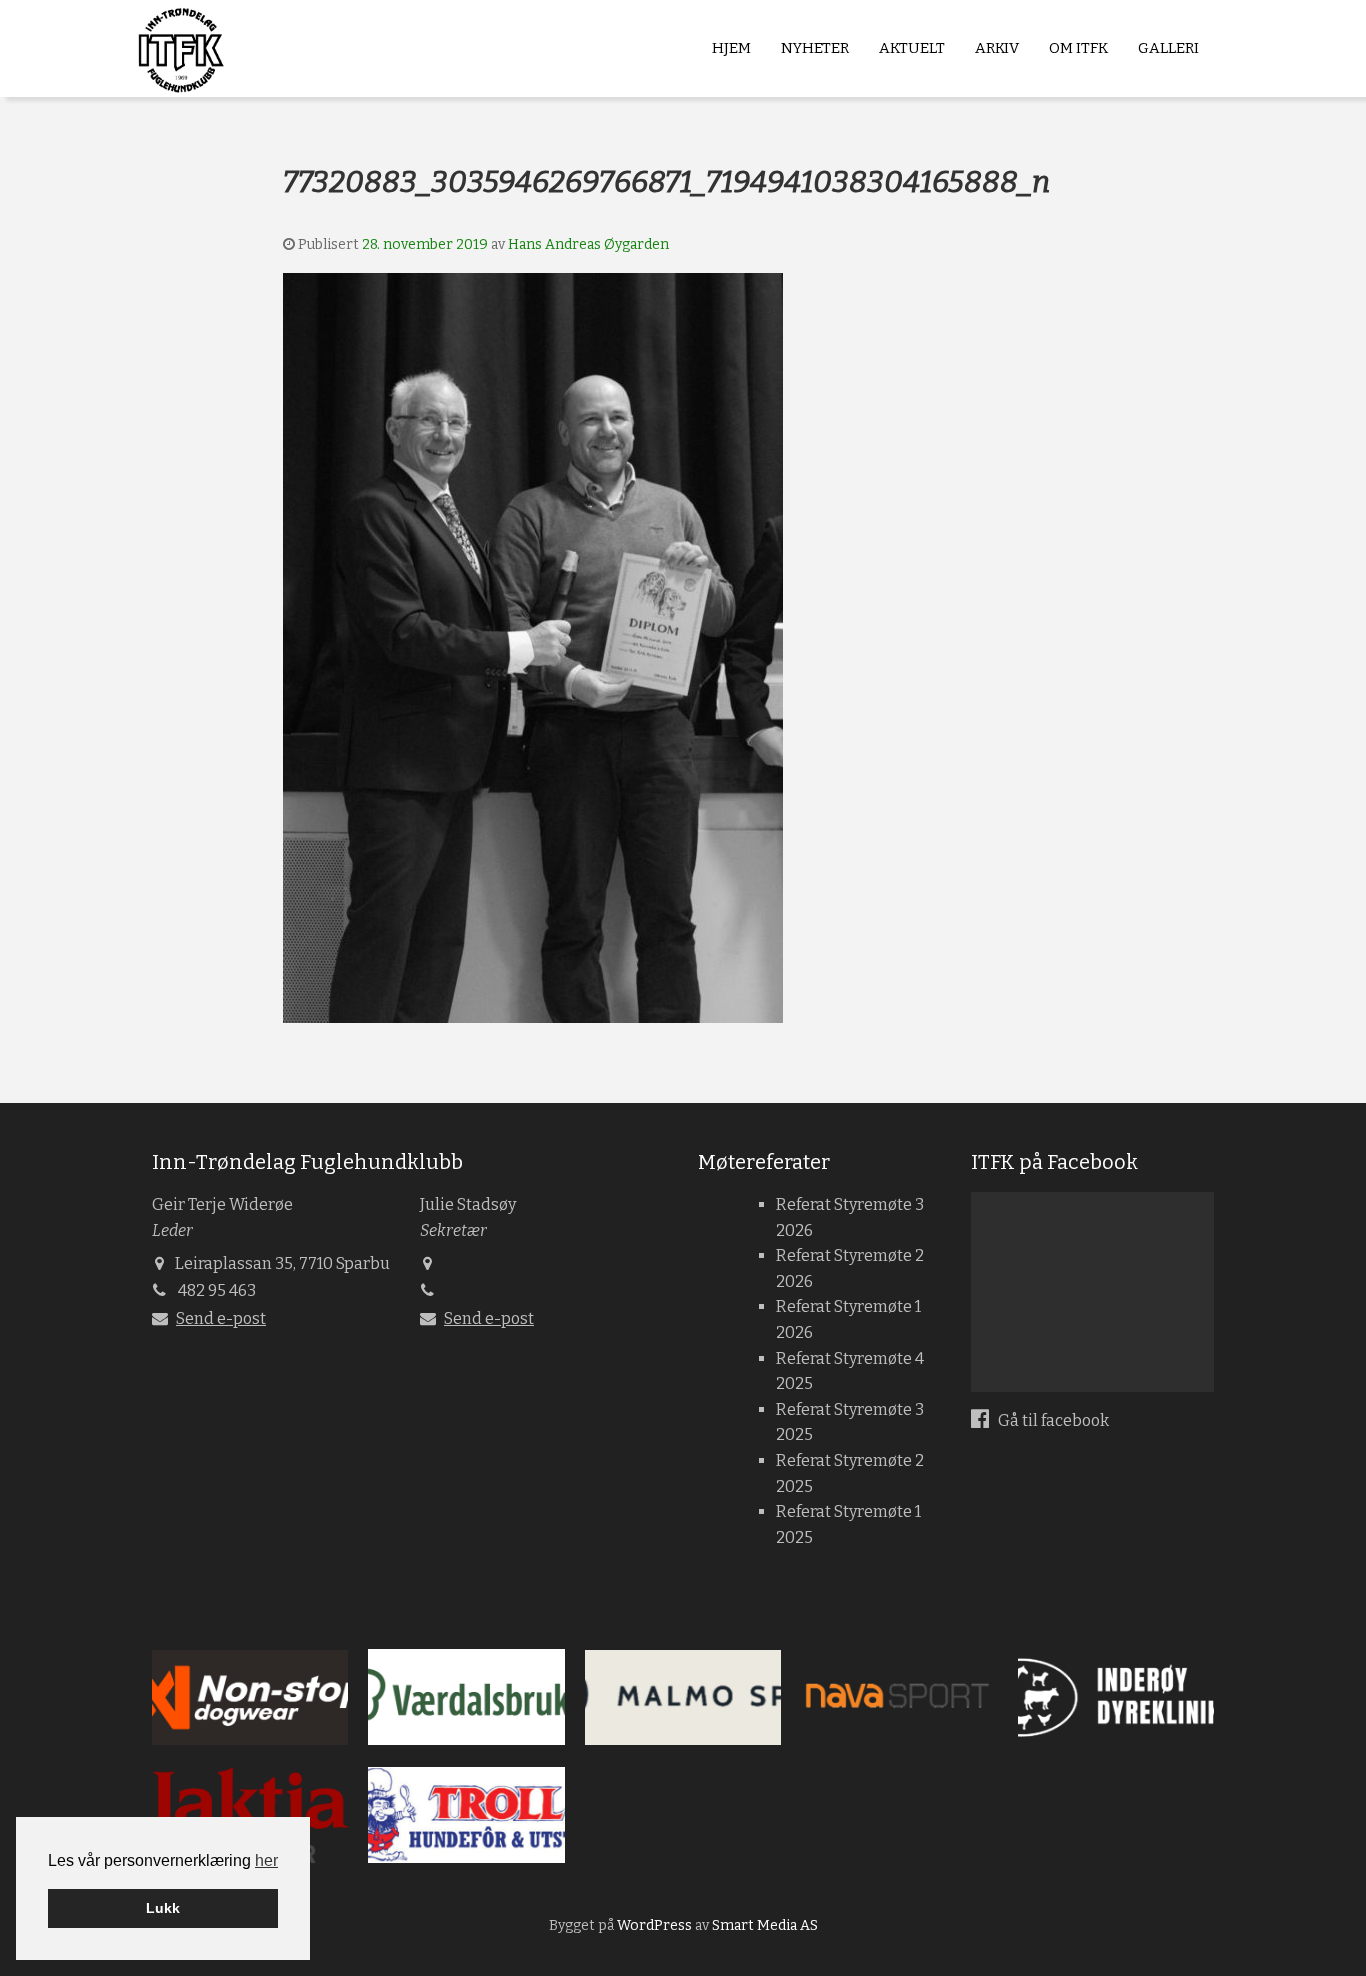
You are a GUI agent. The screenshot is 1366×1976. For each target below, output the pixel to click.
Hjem (731, 48)
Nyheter (815, 48)
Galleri (1168, 48)
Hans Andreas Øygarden (588, 244)
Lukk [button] (163, 1908)
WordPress (654, 1925)
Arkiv (997, 48)
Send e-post (221, 1318)
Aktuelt (912, 48)
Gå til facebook (1052, 1420)
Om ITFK (1078, 48)
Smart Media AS (765, 1925)
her (266, 1860)
